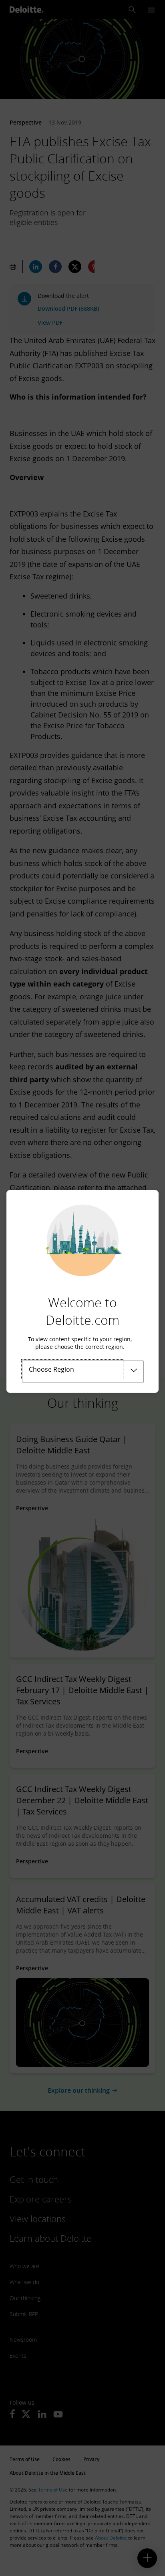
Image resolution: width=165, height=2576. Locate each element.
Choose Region (51, 1369)
